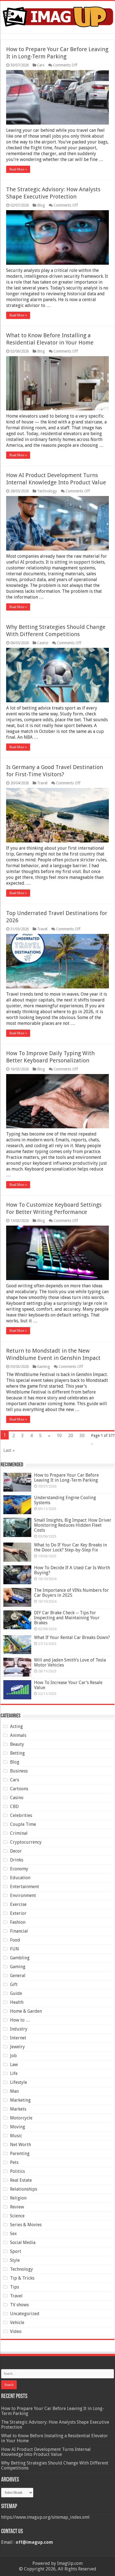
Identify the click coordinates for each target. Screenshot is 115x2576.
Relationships (24, 2189)
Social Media (23, 2242)
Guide (16, 1993)
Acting (16, 1726)
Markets (18, 2109)
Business (19, 1771)
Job (13, 2056)
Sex (13, 2234)
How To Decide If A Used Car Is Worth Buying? (72, 1570)
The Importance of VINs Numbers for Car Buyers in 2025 (71, 1593)
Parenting (20, 2154)
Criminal (19, 1833)
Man (14, 2091)
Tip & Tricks (22, 2278)
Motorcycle (21, 2118)
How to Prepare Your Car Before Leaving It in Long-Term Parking (66, 1478)
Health (17, 2002)
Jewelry (17, 2047)
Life (14, 2073)
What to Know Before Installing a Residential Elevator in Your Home (55, 2438)
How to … (20, 2020)
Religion (18, 2198)
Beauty (17, 1744)
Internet (18, 2038)
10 (59, 1436)
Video (16, 2331)
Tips (15, 2287)
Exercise (18, 1904)
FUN (15, 1949)
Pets (14, 2162)
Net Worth (21, 2145)
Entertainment (25, 1887)
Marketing (20, 2100)
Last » (9, 1450)
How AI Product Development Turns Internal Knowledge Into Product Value (46, 2452)
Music (16, 2136)
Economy (19, 1869)
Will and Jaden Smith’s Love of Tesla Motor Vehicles (70, 1663)
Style (15, 2260)
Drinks (17, 1860)
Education (20, 1878)
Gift (14, 1984)
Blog (41, 205)
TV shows (19, 2305)
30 (82, 1436)
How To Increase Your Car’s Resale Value (68, 1685)
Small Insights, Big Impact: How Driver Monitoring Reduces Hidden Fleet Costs (73, 1525)
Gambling (20, 1958)
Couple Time (23, 1824)
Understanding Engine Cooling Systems (65, 1500)
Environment (23, 1896)
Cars (41, 65)
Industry (19, 2029)
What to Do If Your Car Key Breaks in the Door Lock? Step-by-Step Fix (70, 1547)
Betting (17, 1753)
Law (14, 2065)
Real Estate (21, 2180)
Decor (16, 1851)
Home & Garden (26, 2011)
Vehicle (17, 2323)
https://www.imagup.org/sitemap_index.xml (45, 2517)
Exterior (18, 1913)
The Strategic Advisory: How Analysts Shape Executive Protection (55, 2425)
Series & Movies (26, 2225)
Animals (18, 1735)
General (18, 1976)
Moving (18, 2127)
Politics (17, 2171)
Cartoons (19, 1789)
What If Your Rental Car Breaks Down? (72, 1637)
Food (15, 1940)
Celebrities (21, 1815)
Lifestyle (19, 2082)
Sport (16, 2251)
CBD (14, 1807)
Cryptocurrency (26, 1842)
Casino (43, 643)
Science (17, 2216)
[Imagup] (57, 16)
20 (71, 1436)
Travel (42, 783)
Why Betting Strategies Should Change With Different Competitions (55, 2465)
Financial (19, 1931)
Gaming (44, 1367)
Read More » (18, 169)
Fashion (18, 1922)
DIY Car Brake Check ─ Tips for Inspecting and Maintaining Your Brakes (67, 1618)
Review (17, 2207)
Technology (47, 491)
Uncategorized (25, 2314)
